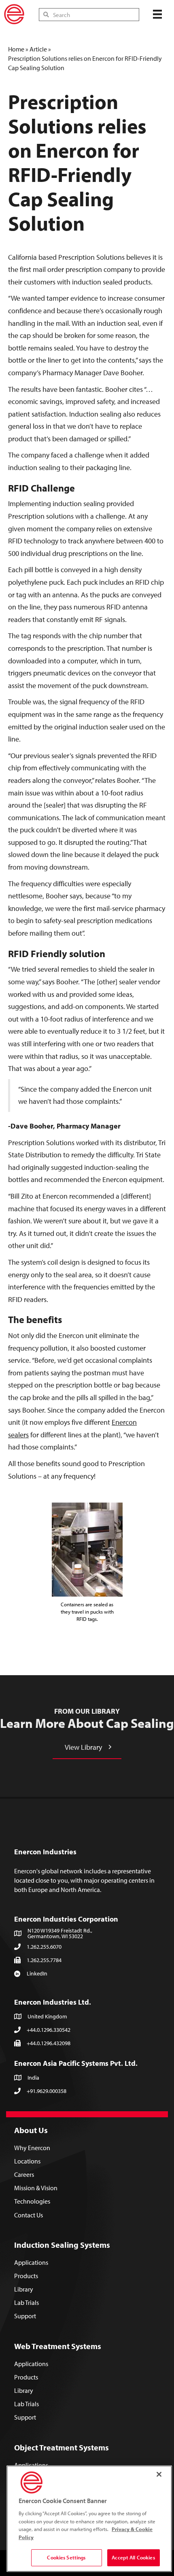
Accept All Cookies (133, 2557)
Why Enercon (32, 2148)
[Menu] (157, 14)
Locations (27, 2161)
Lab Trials (27, 2303)
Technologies (32, 2202)
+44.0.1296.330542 (49, 2030)
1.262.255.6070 (44, 1947)
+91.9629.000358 (47, 2091)
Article (38, 49)
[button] (87, 1747)
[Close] (159, 2474)
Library (24, 2289)
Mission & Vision (36, 2188)
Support (25, 2316)
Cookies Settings (66, 2557)
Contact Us (29, 2215)
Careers (24, 2174)
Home (16, 49)
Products (26, 2276)
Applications (31, 2262)
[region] (89, 2519)
